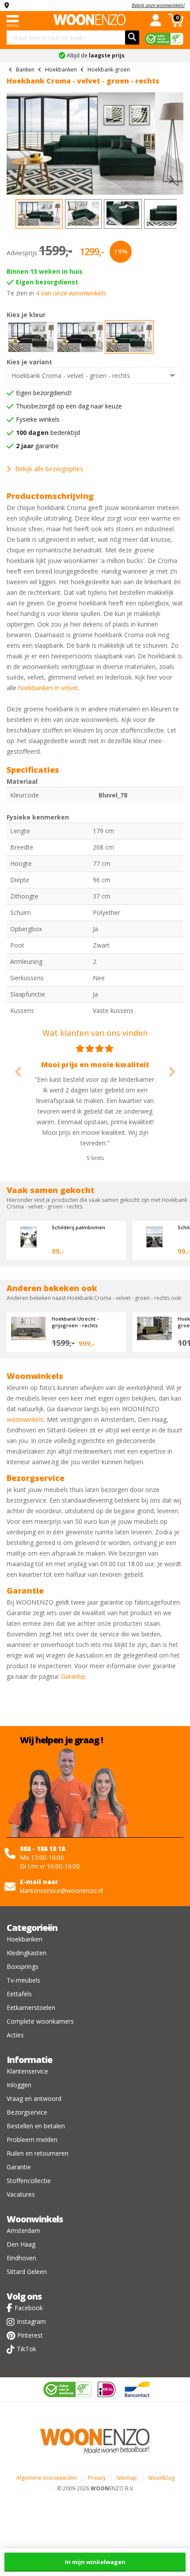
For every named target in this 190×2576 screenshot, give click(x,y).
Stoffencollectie (29, 2181)
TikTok (27, 2349)
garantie (37, 446)
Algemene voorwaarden (47, 2478)
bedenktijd (48, 432)
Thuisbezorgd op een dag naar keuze (69, 406)
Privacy (97, 2478)
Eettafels (19, 1994)
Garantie (73, 1676)
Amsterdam (23, 2230)
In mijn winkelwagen (95, 2562)
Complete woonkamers (40, 2021)
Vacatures (21, 2194)
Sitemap (127, 2478)
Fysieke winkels (38, 419)
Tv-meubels (23, 1980)
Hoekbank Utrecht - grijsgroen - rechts (75, 1322)
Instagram (31, 2321)
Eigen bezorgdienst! (44, 393)
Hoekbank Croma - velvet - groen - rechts (71, 376)
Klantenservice (27, 2071)
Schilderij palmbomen (78, 1227)
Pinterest (30, 2335)
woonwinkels (25, 1419)
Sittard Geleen (27, 2272)
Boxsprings (23, 1966)
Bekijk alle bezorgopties (49, 469)
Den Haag (21, 2244)
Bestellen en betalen (36, 2126)
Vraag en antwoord (34, 2098)
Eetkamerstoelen (31, 2008)
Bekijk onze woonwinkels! (158, 5)
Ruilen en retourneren (38, 2153)
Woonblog (161, 2478)
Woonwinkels (35, 2219)
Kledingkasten (27, 1953)
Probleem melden (32, 2140)
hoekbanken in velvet (48, 688)
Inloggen (19, 2085)
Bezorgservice (27, 2112)
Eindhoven (21, 2258)
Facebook (29, 2308)
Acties (15, 2035)
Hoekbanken (25, 1939)
